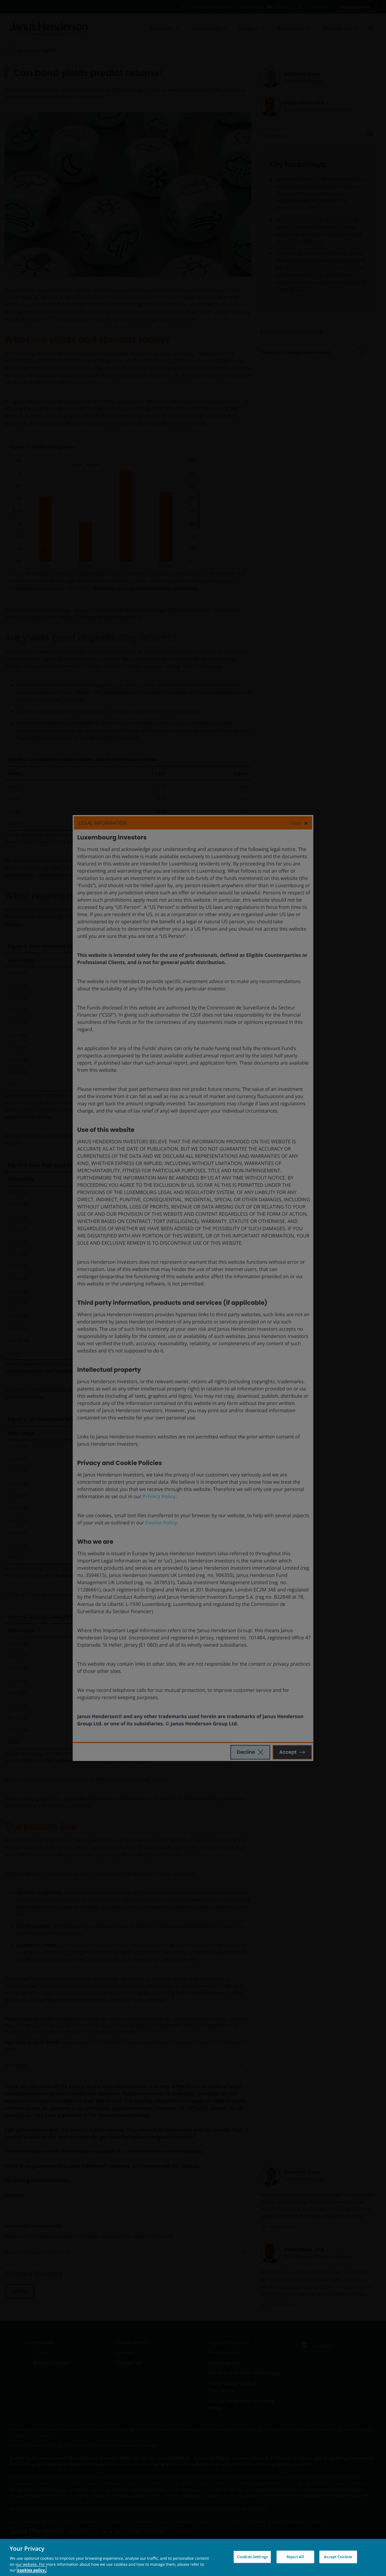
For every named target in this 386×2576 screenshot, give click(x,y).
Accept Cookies (338, 2557)
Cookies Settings (252, 2557)
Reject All (295, 2557)
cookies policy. (32, 2570)
